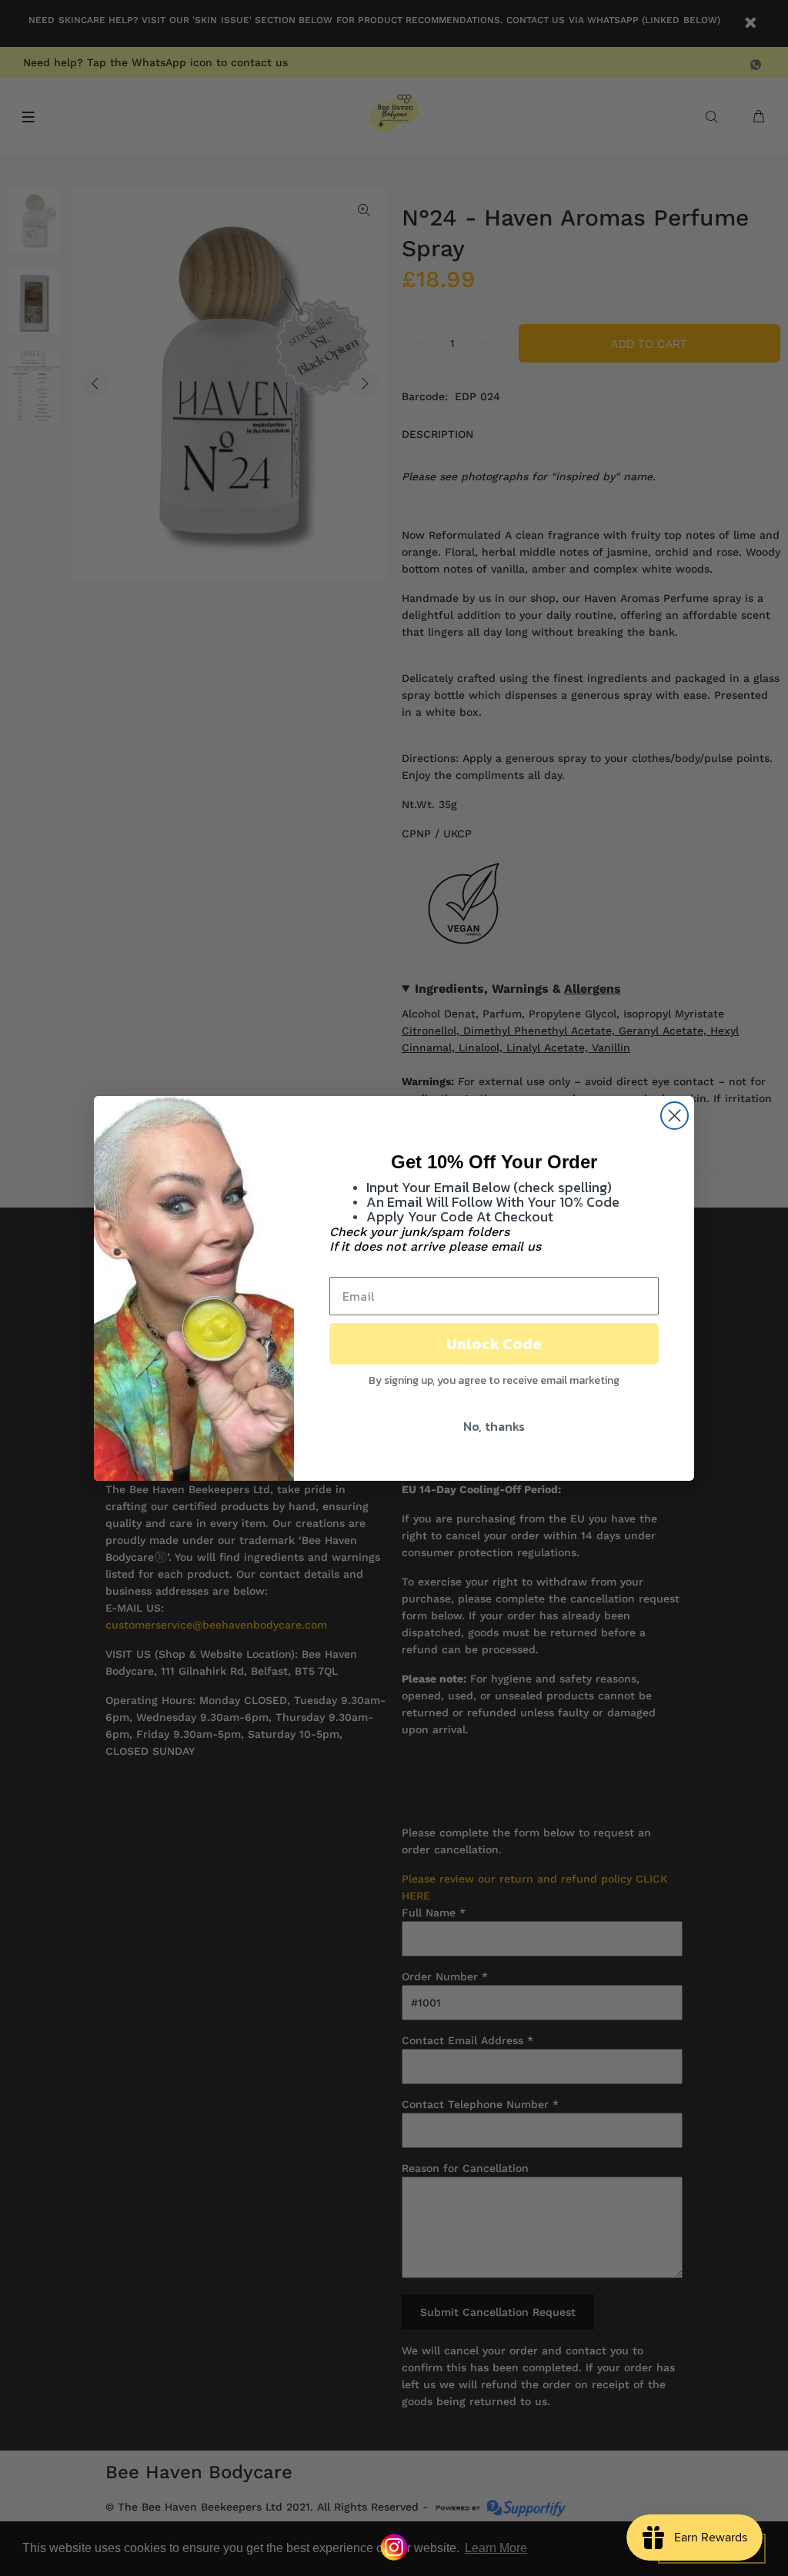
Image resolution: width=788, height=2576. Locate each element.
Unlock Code (494, 1344)
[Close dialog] (674, 1116)
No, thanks (494, 1426)
